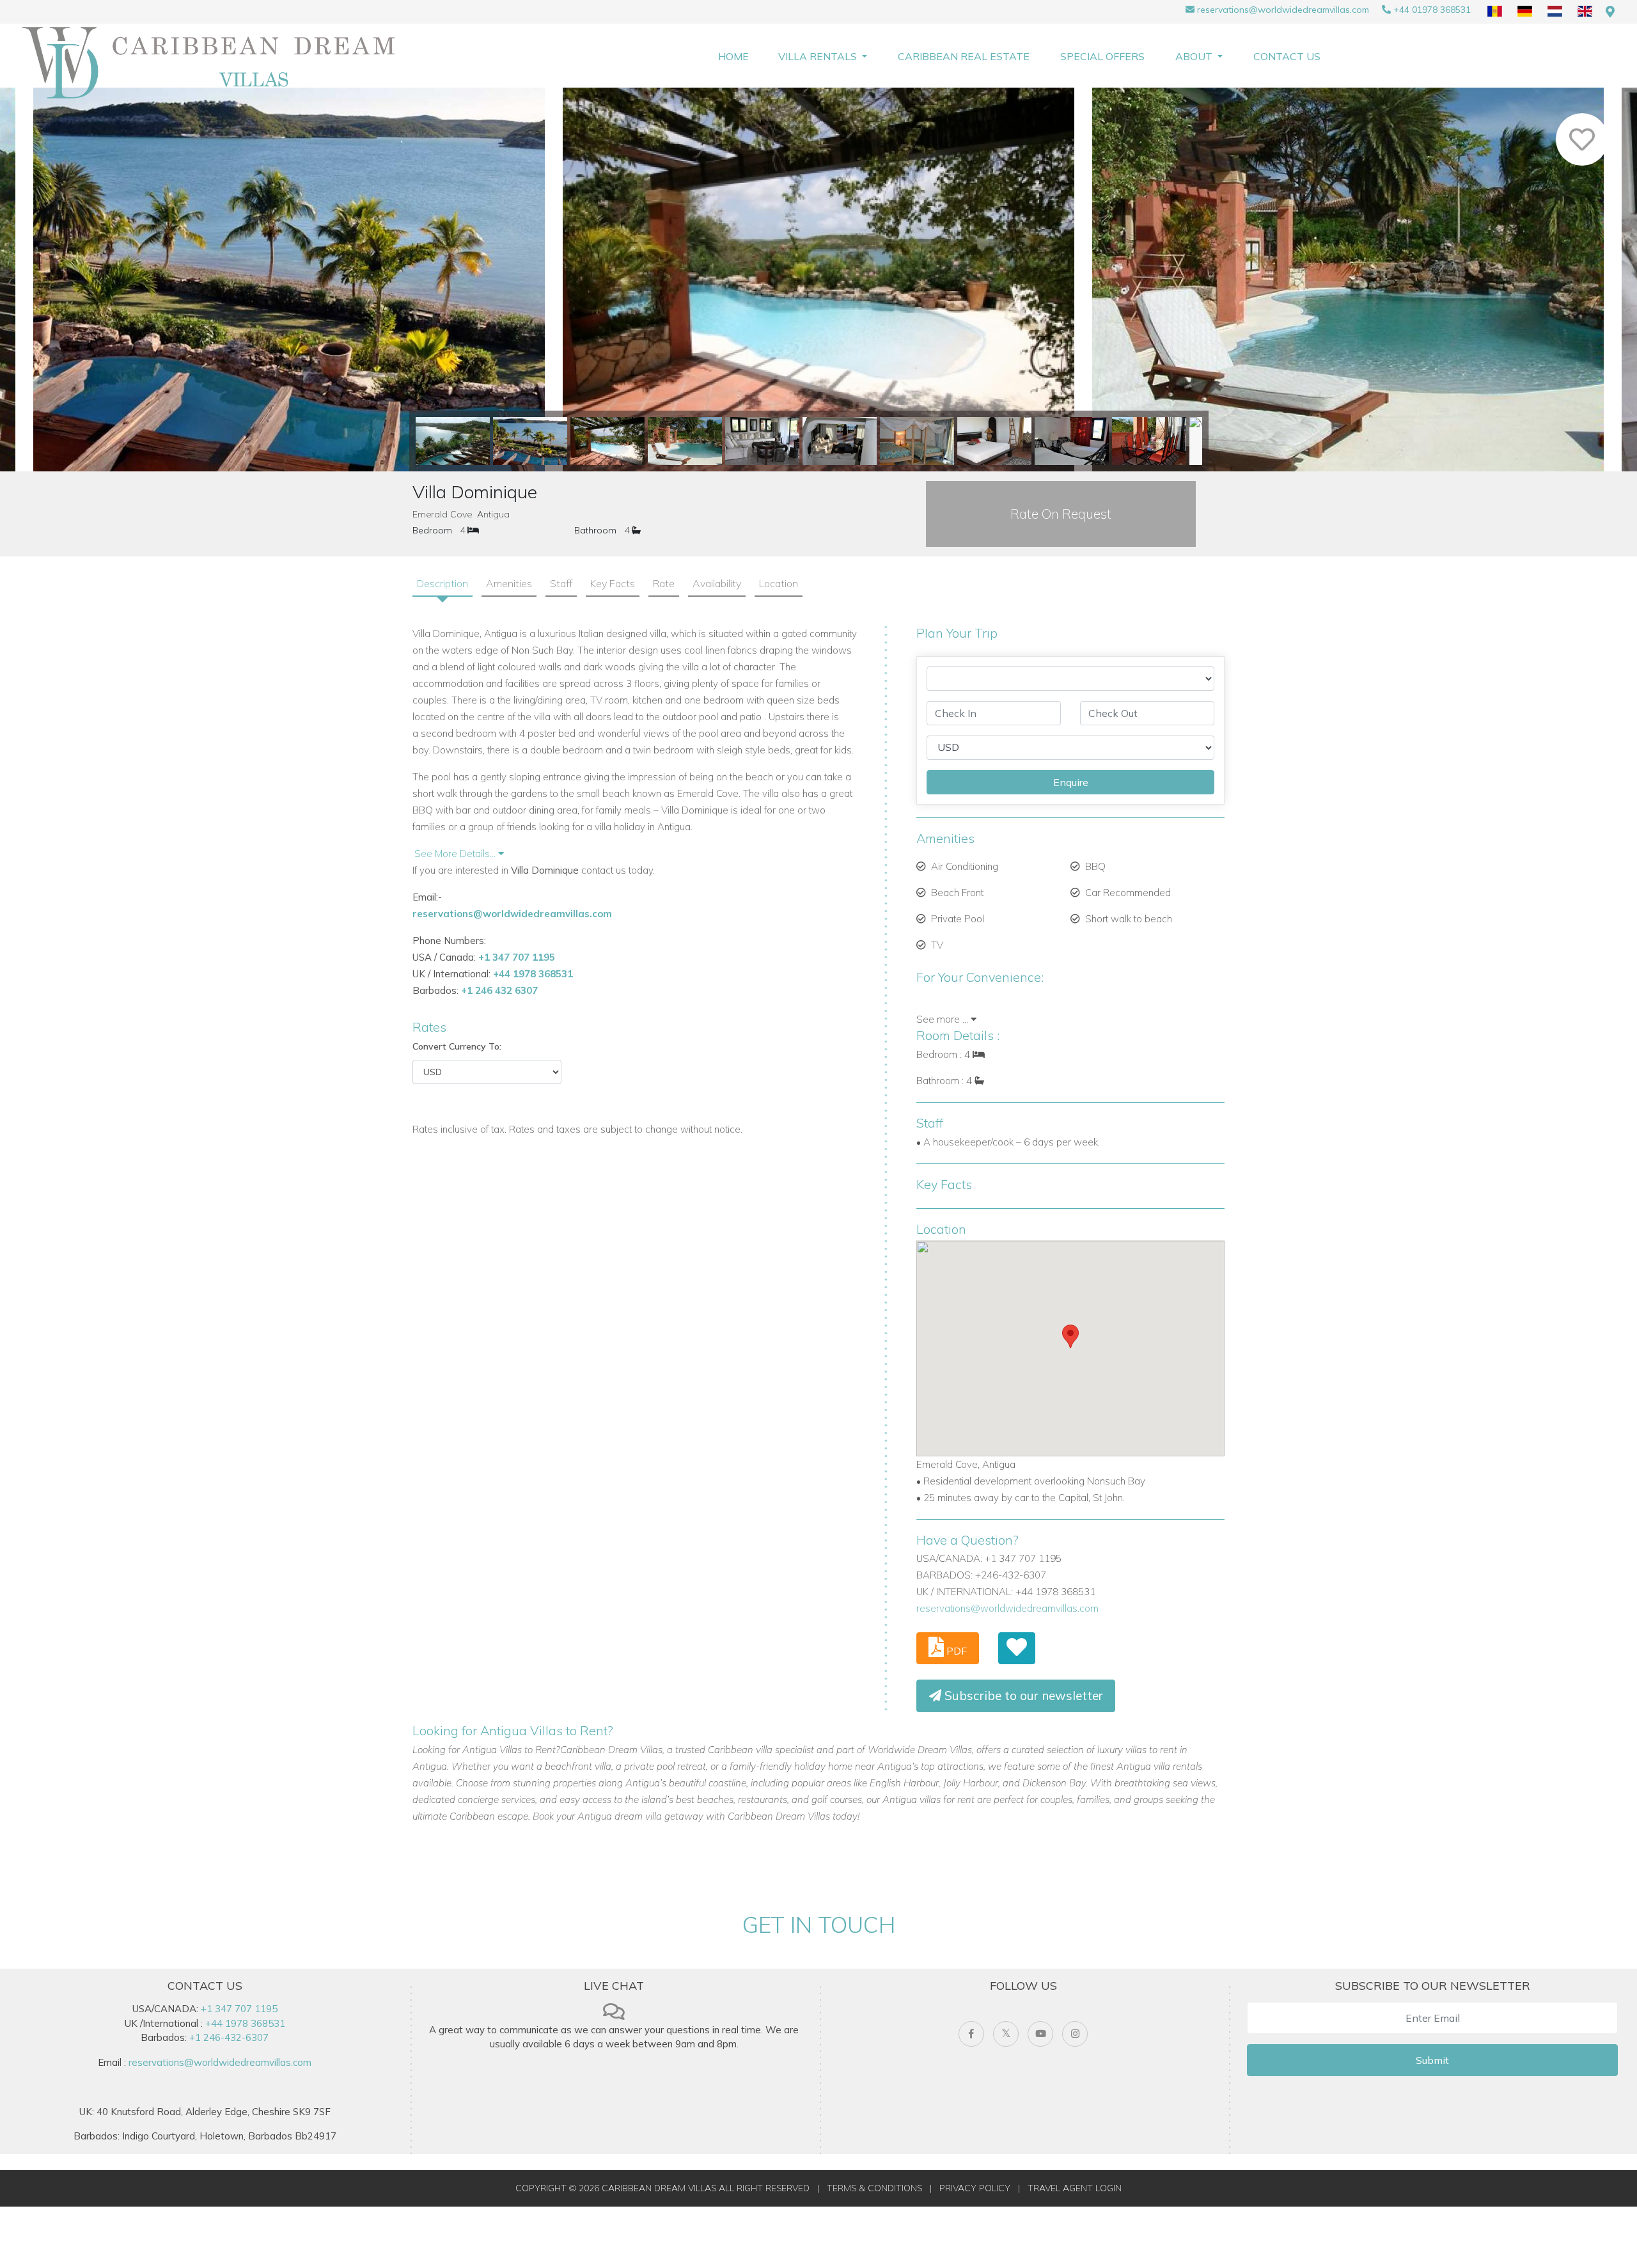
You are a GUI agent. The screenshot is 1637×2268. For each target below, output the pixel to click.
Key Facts (613, 583)
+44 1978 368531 (533, 974)
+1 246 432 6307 (499, 990)
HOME (733, 56)
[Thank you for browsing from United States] (1610, 12)
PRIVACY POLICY (975, 2188)
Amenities (509, 583)
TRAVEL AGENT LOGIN (1075, 2188)
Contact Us (1287, 56)
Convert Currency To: (457, 1046)
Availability (717, 583)
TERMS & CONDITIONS (874, 2188)
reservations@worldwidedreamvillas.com (1283, 10)
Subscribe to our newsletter (1022, 1696)
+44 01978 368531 (1432, 10)
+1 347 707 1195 (517, 957)
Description (443, 583)
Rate (664, 583)
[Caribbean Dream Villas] (214, 63)
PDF (955, 1651)
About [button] (1195, 56)
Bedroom (432, 530)
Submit (1432, 2060)
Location (779, 583)
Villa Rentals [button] (819, 56)
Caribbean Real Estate (964, 56)
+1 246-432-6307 (229, 2037)
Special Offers (1102, 56)
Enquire (1071, 782)
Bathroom (595, 530)
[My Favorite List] (1017, 1648)
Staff (561, 583)
